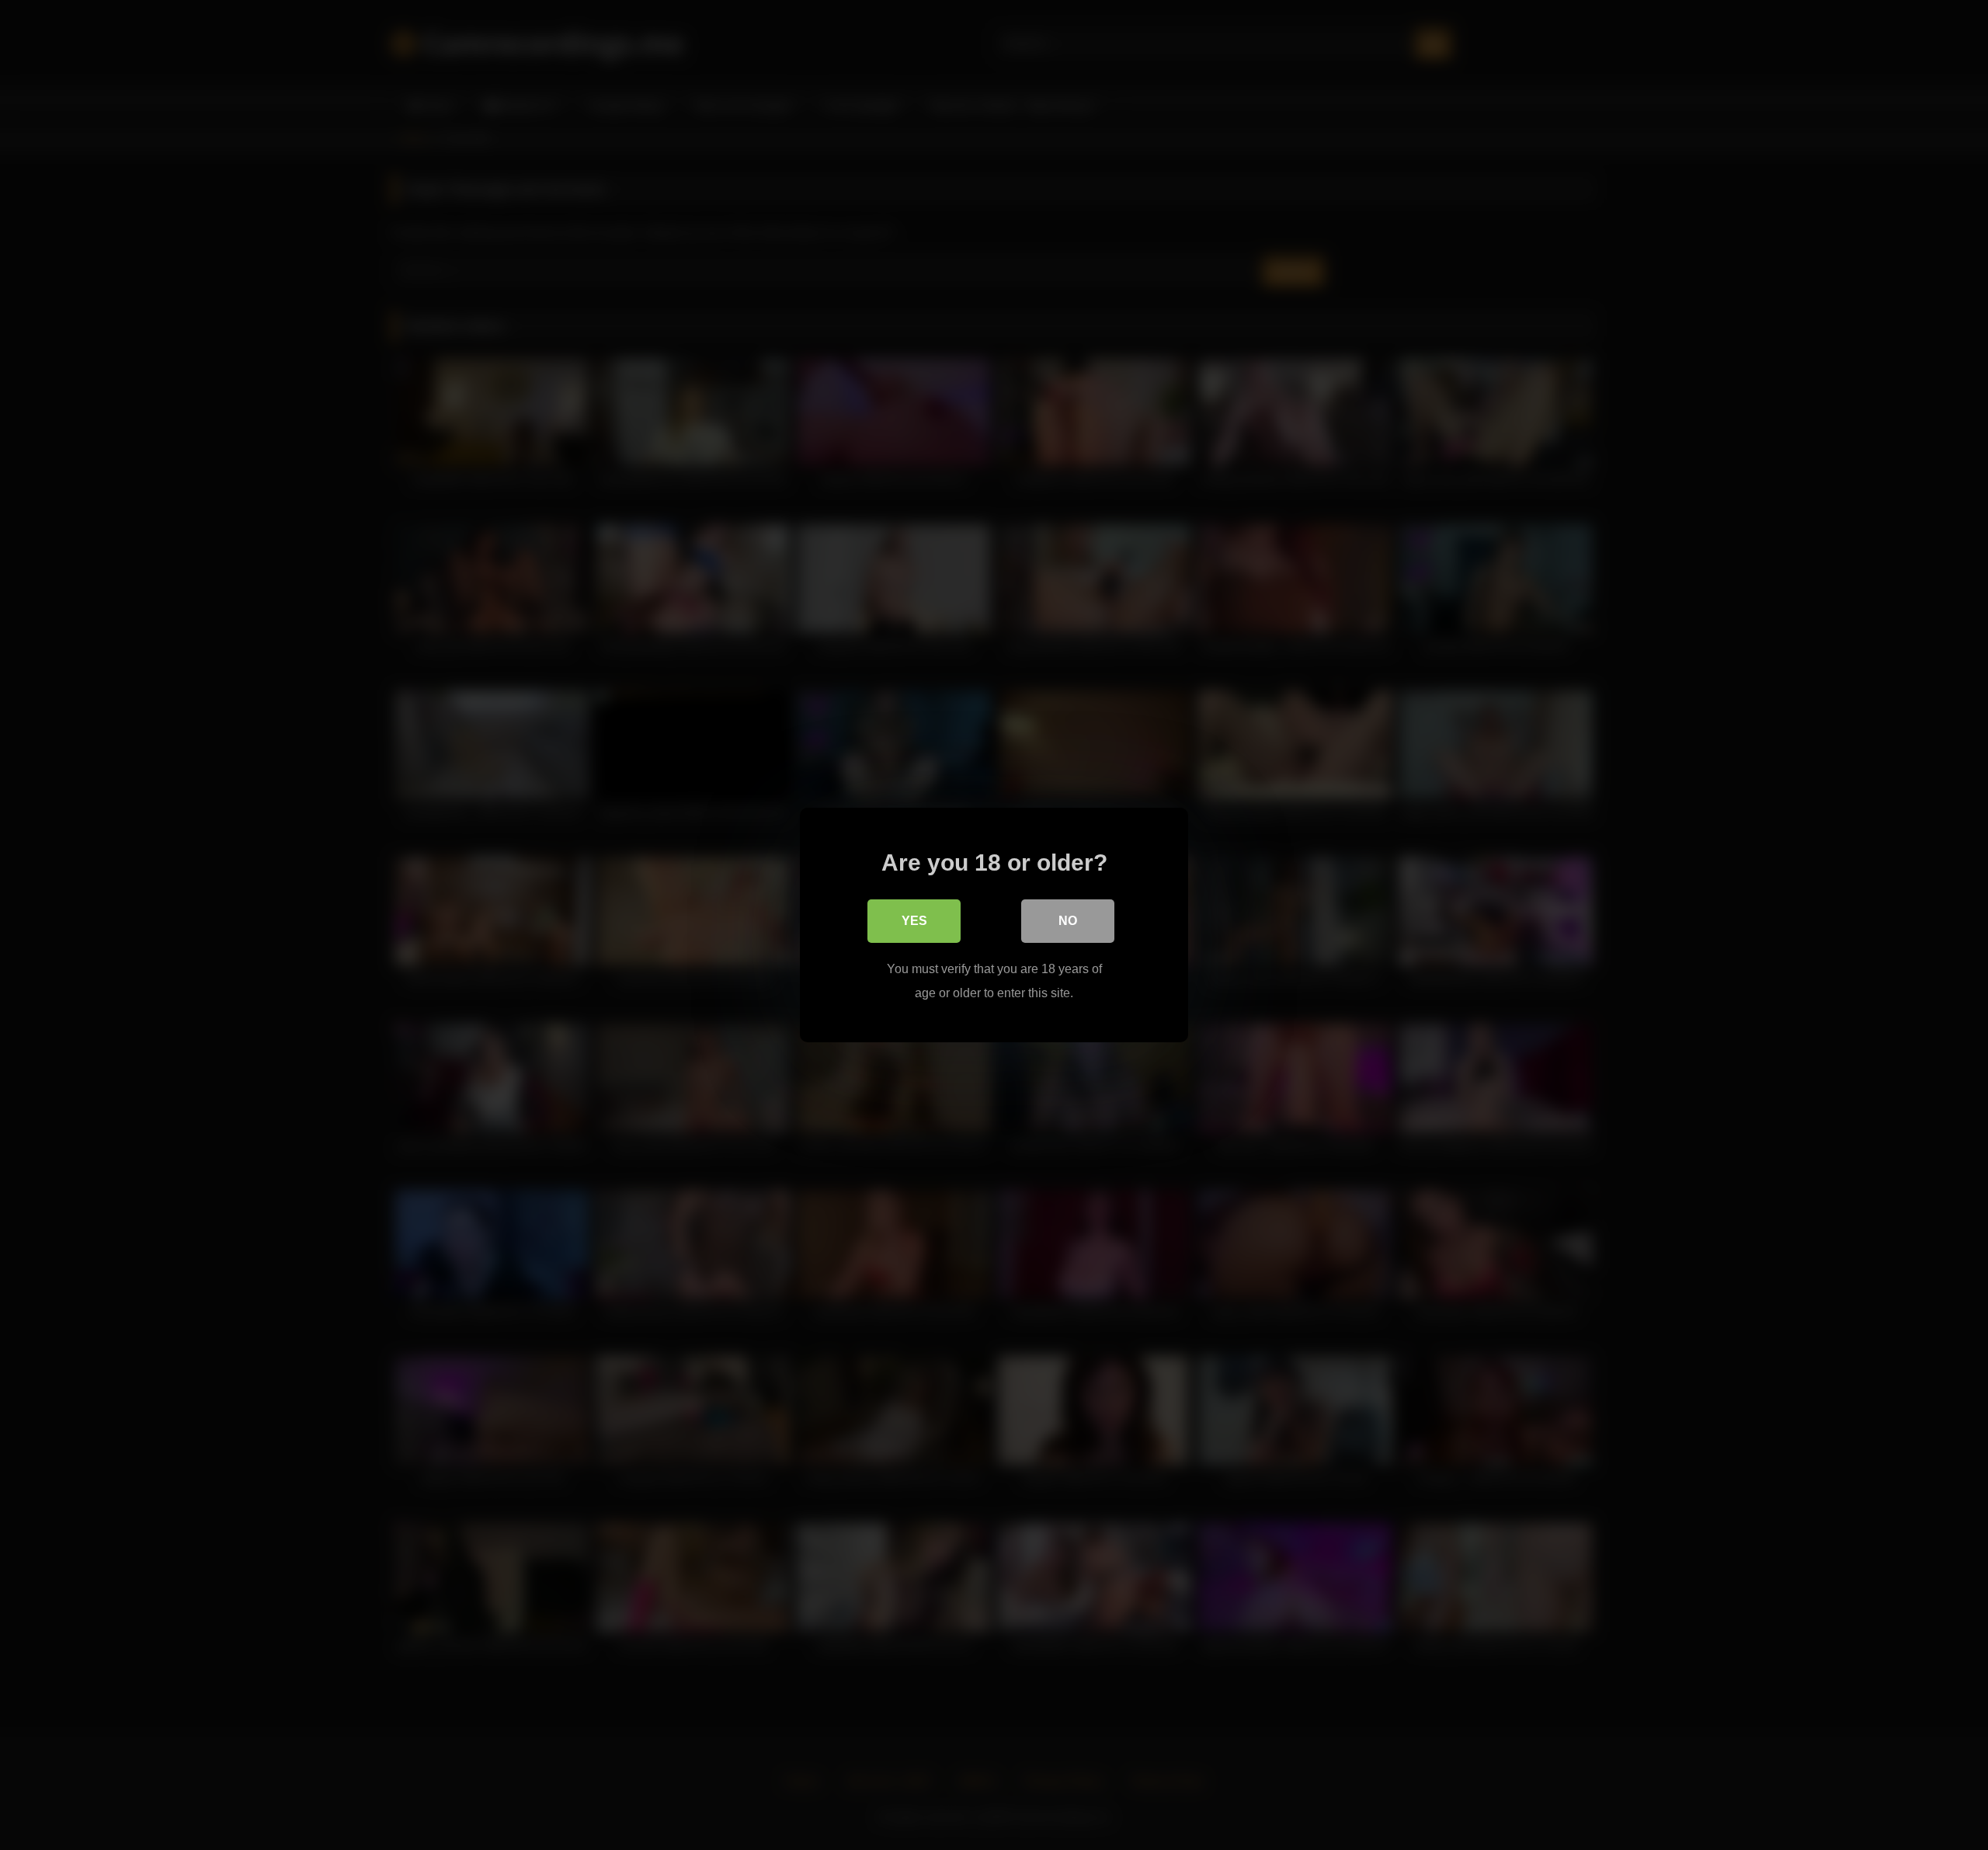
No (1068, 921)
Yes (914, 921)
